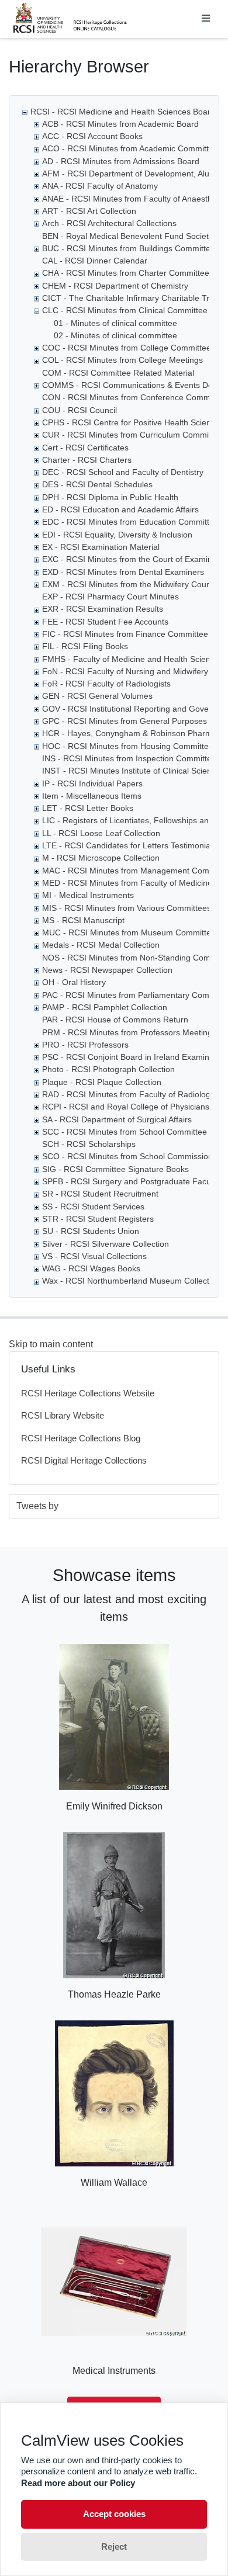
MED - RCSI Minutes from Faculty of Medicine (127, 883)
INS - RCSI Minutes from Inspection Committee (129, 758)
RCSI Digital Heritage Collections (84, 1460)
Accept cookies (114, 2514)
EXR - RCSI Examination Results (103, 609)
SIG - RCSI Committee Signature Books (115, 1169)
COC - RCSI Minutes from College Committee (127, 348)
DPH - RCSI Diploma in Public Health (110, 497)
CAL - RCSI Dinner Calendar (95, 261)
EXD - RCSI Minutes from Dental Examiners (123, 572)
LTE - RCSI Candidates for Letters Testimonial (127, 845)
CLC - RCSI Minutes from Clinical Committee (125, 310)
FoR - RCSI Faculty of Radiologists (106, 684)
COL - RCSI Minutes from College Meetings (122, 360)
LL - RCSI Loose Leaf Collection (101, 833)
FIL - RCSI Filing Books (85, 646)
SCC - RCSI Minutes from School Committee (125, 1132)
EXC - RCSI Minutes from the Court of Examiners (133, 559)
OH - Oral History (74, 982)
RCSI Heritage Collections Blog (81, 1438)
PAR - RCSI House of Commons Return (115, 1020)
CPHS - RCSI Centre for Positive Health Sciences (133, 422)
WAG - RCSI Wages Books (91, 1268)
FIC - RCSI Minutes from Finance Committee (125, 634)
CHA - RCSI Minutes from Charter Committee (126, 273)
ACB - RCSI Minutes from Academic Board (120, 124)
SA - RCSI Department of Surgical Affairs (117, 1119)
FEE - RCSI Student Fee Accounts (105, 622)
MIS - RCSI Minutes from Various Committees (127, 908)
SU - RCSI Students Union (91, 1231)
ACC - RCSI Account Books (92, 136)
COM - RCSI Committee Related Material (118, 373)
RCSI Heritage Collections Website (88, 1393)
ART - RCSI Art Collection (89, 211)
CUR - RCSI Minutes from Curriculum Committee (132, 435)
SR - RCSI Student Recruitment (100, 1194)
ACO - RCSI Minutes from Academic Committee (130, 148)
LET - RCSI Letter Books (88, 808)
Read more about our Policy (78, 2483)
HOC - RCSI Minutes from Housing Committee (128, 746)
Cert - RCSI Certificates (85, 448)
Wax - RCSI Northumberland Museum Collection (131, 1281)
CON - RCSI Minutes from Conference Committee (134, 397)
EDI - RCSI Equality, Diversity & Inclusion (117, 535)
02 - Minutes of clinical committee (115, 335)
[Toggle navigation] (206, 19)
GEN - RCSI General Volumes (97, 696)
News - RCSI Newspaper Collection (107, 970)
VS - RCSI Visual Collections (94, 1256)
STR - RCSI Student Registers (98, 1219)
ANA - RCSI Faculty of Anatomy (100, 186)
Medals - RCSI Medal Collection (101, 945)
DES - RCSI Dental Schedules (97, 484)
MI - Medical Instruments (88, 895)
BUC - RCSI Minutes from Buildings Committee (129, 248)
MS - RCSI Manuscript (83, 920)
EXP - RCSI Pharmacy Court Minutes (110, 597)
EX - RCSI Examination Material (101, 547)
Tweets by (37, 1506)
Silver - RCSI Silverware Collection (106, 1244)
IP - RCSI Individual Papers (92, 783)
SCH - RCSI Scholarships (89, 1144)
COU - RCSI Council (80, 410)
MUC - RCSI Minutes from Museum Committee (129, 932)
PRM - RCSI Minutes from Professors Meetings (129, 1032)
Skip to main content (51, 1344)
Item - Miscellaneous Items (92, 796)
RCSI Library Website (63, 1415)
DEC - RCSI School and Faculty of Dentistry (123, 472)
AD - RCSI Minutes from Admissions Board (121, 161)
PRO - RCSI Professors (85, 1045)
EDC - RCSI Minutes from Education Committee (130, 522)
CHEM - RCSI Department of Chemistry (115, 286)
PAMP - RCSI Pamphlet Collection (105, 1007)
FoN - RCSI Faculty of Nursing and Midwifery (125, 671)
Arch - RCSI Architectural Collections (109, 223)
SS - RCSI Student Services (93, 1206)
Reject (114, 2546)
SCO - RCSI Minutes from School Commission (127, 1156)
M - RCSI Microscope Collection (101, 858)
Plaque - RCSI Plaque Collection (102, 1082)
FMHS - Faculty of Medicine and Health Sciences (133, 659)
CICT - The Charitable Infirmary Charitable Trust (131, 298)
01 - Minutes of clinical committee (115, 323)
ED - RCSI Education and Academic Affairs (120, 509)
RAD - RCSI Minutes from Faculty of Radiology (128, 1094)
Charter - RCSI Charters (87, 460)
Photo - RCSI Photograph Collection (108, 1069)
